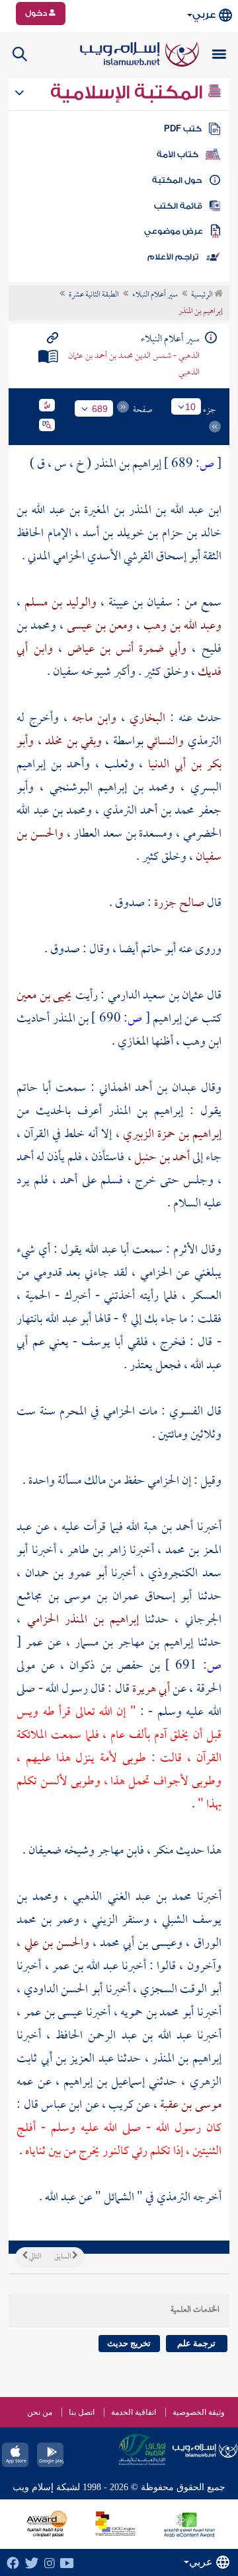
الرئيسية (203, 295)
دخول (37, 13)
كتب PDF (183, 129)
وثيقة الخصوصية (199, 2412)
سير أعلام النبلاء (155, 295)
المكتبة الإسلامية (129, 92)
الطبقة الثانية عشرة (94, 295)
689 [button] (100, 409)
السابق (63, 2257)
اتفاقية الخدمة (134, 2412)
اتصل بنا (82, 2412)
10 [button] (190, 407)
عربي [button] (204, 15)
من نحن (40, 2412)
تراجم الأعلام (173, 257)
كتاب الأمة (178, 155)
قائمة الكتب (178, 206)
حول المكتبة (177, 180)
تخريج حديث (129, 2343)
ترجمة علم (196, 2343)
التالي (34, 2257)
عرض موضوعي (174, 231)
